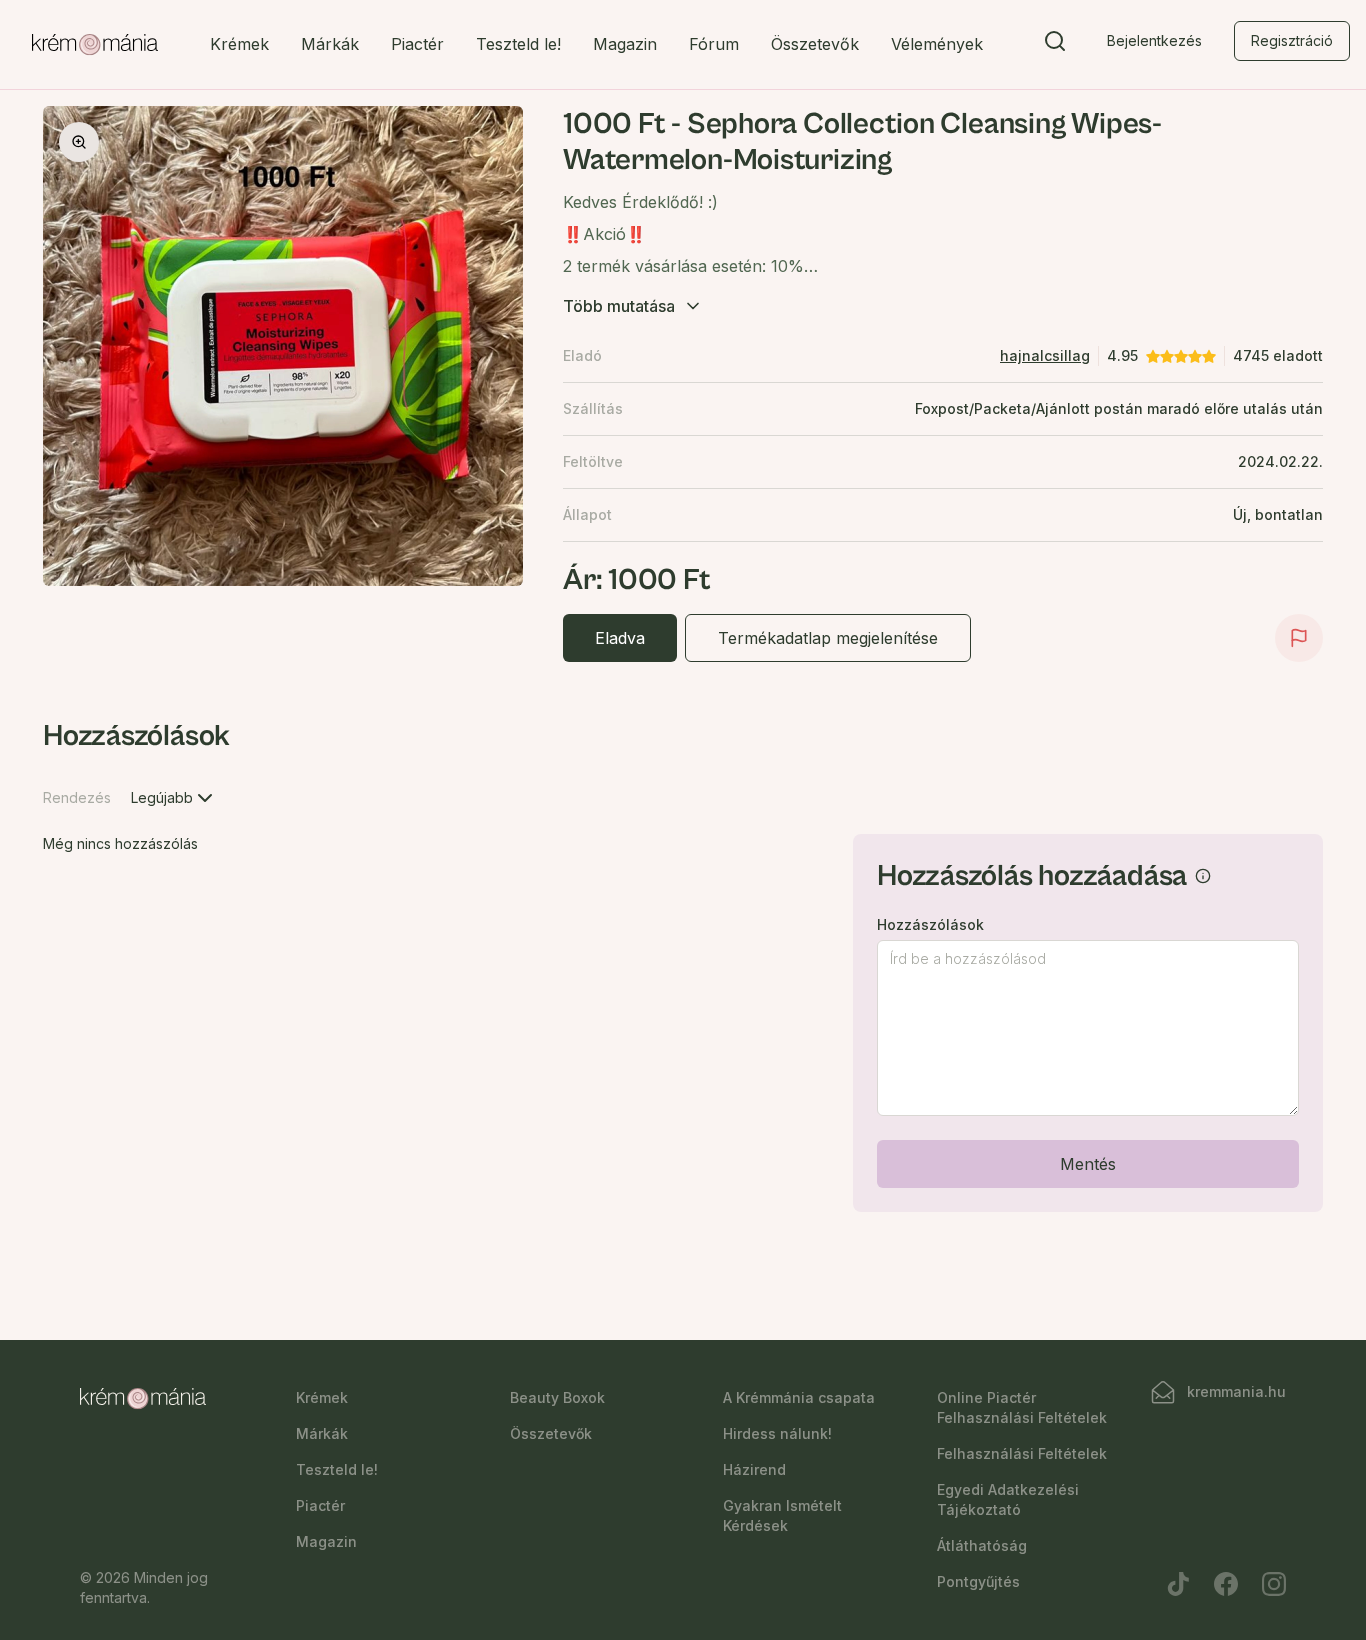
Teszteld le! (518, 44)
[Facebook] (1226, 1584)
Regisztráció (1292, 40)
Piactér (417, 44)
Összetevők (815, 44)
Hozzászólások (930, 925)
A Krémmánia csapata (799, 1397)
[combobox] (174, 798)
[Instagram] (1274, 1584)
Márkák (330, 44)
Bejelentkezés (1154, 40)
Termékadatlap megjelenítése (828, 638)
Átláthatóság (982, 1545)
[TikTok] (1178, 1584)
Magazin (625, 44)
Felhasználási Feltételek (1022, 1453)
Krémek (239, 44)
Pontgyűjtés (978, 1581)
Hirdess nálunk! (777, 1433)
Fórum (714, 44)
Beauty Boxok (557, 1397)
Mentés (1088, 1164)
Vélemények (937, 44)
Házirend (754, 1469)
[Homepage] (95, 45)
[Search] (1055, 45)
